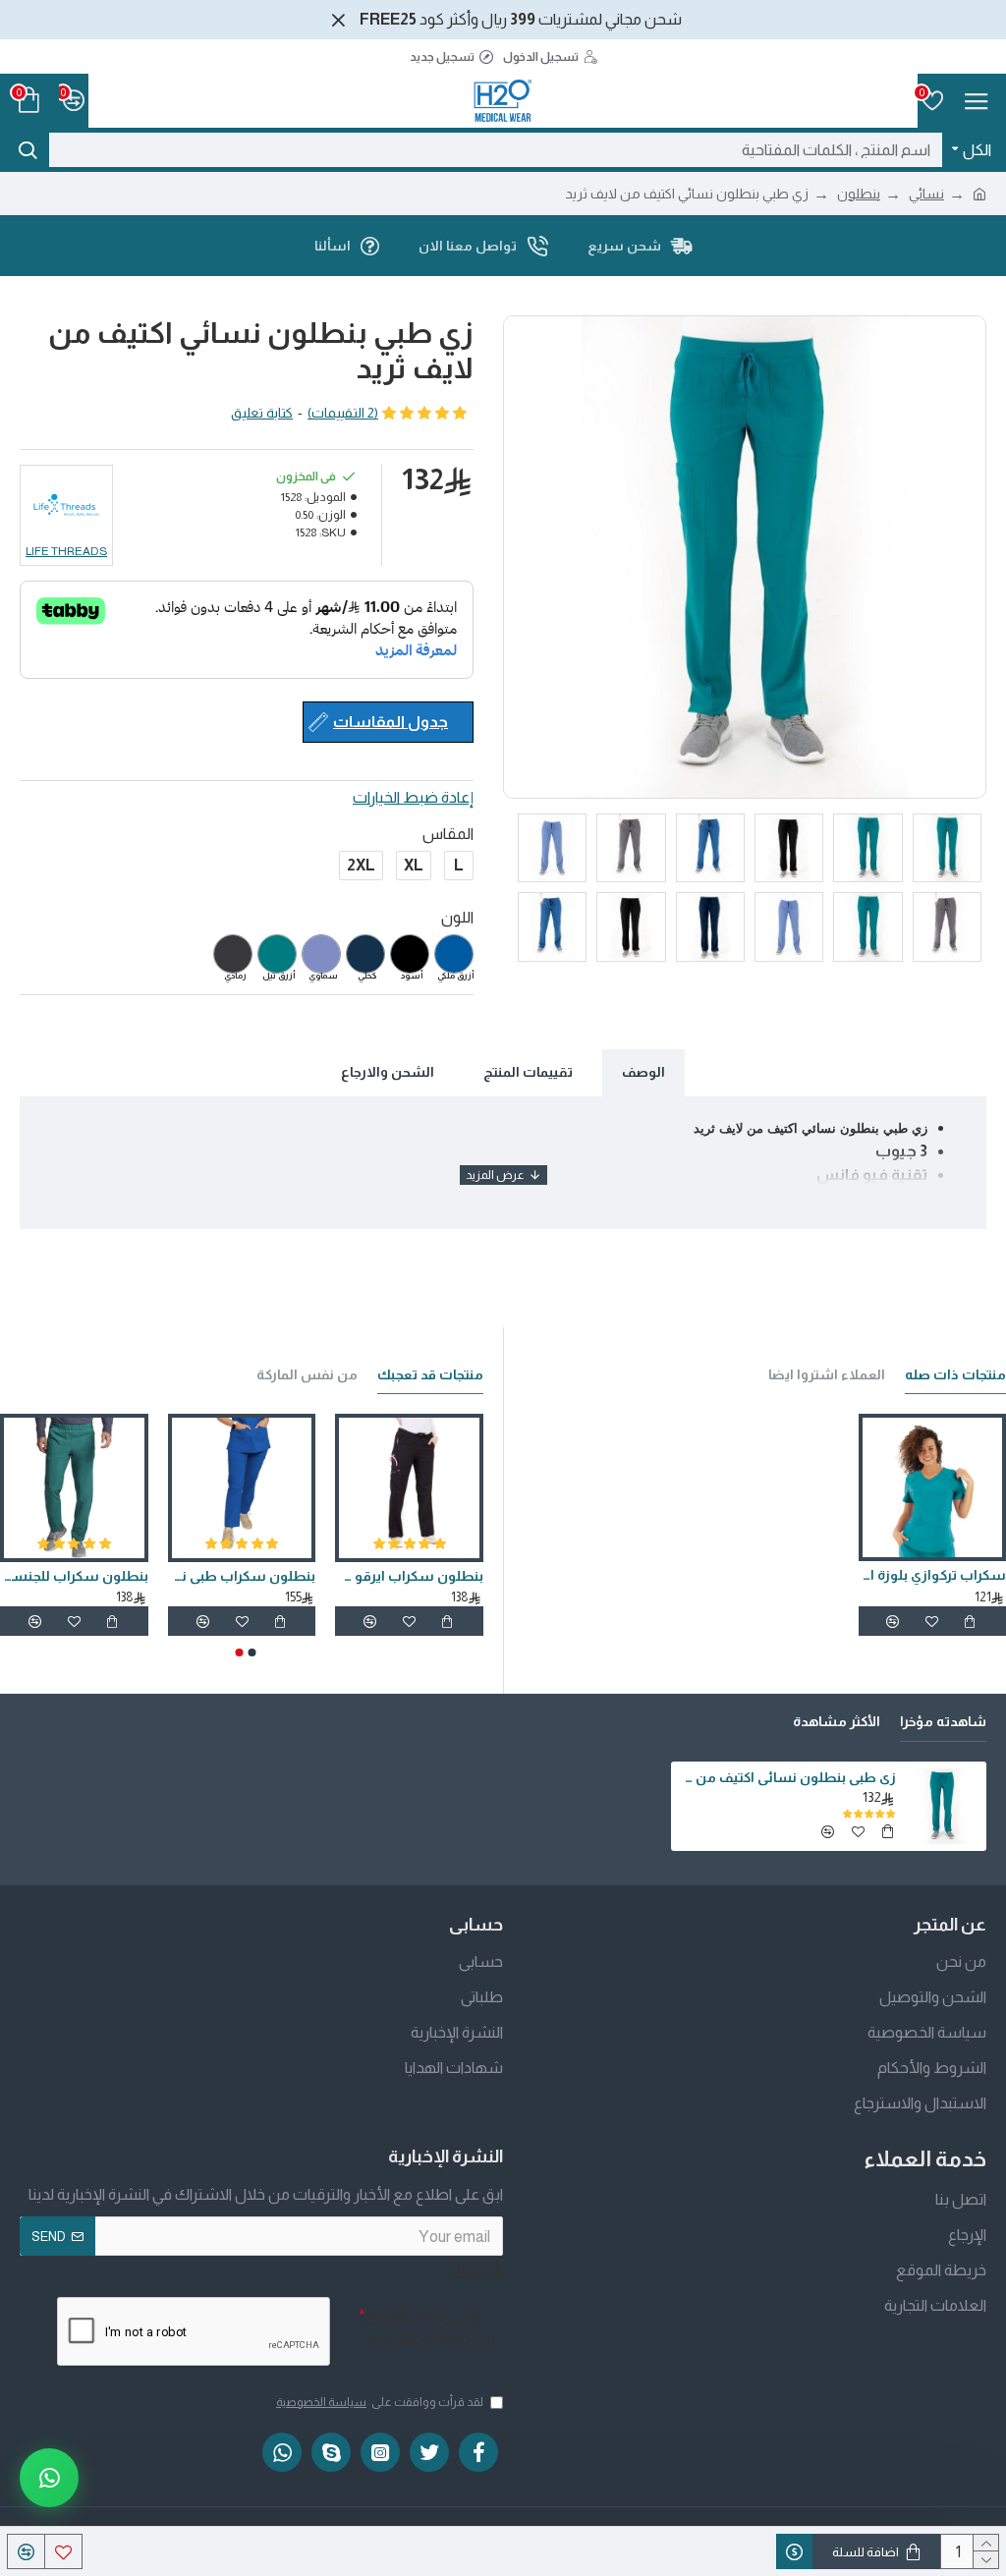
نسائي (926, 194)
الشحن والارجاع (388, 1072)
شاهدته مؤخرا (943, 1721)
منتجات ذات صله (955, 1374)
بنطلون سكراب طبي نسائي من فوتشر (242, 1576)
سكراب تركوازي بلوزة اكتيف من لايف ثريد (932, 1575)
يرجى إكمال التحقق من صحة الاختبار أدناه (430, 2327)
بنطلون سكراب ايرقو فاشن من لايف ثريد (409, 1576)
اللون (457, 917)
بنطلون (859, 194)
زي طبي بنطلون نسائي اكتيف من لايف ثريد (787, 1777)
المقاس (448, 834)
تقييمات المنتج (528, 1072)
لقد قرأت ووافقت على (380, 2402)
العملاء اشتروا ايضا (827, 1374)
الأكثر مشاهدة (837, 1721)
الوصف (643, 1072)
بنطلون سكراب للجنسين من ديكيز (74, 1576)
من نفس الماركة (307, 1374)
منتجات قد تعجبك (430, 1374)
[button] (252, 1652)
